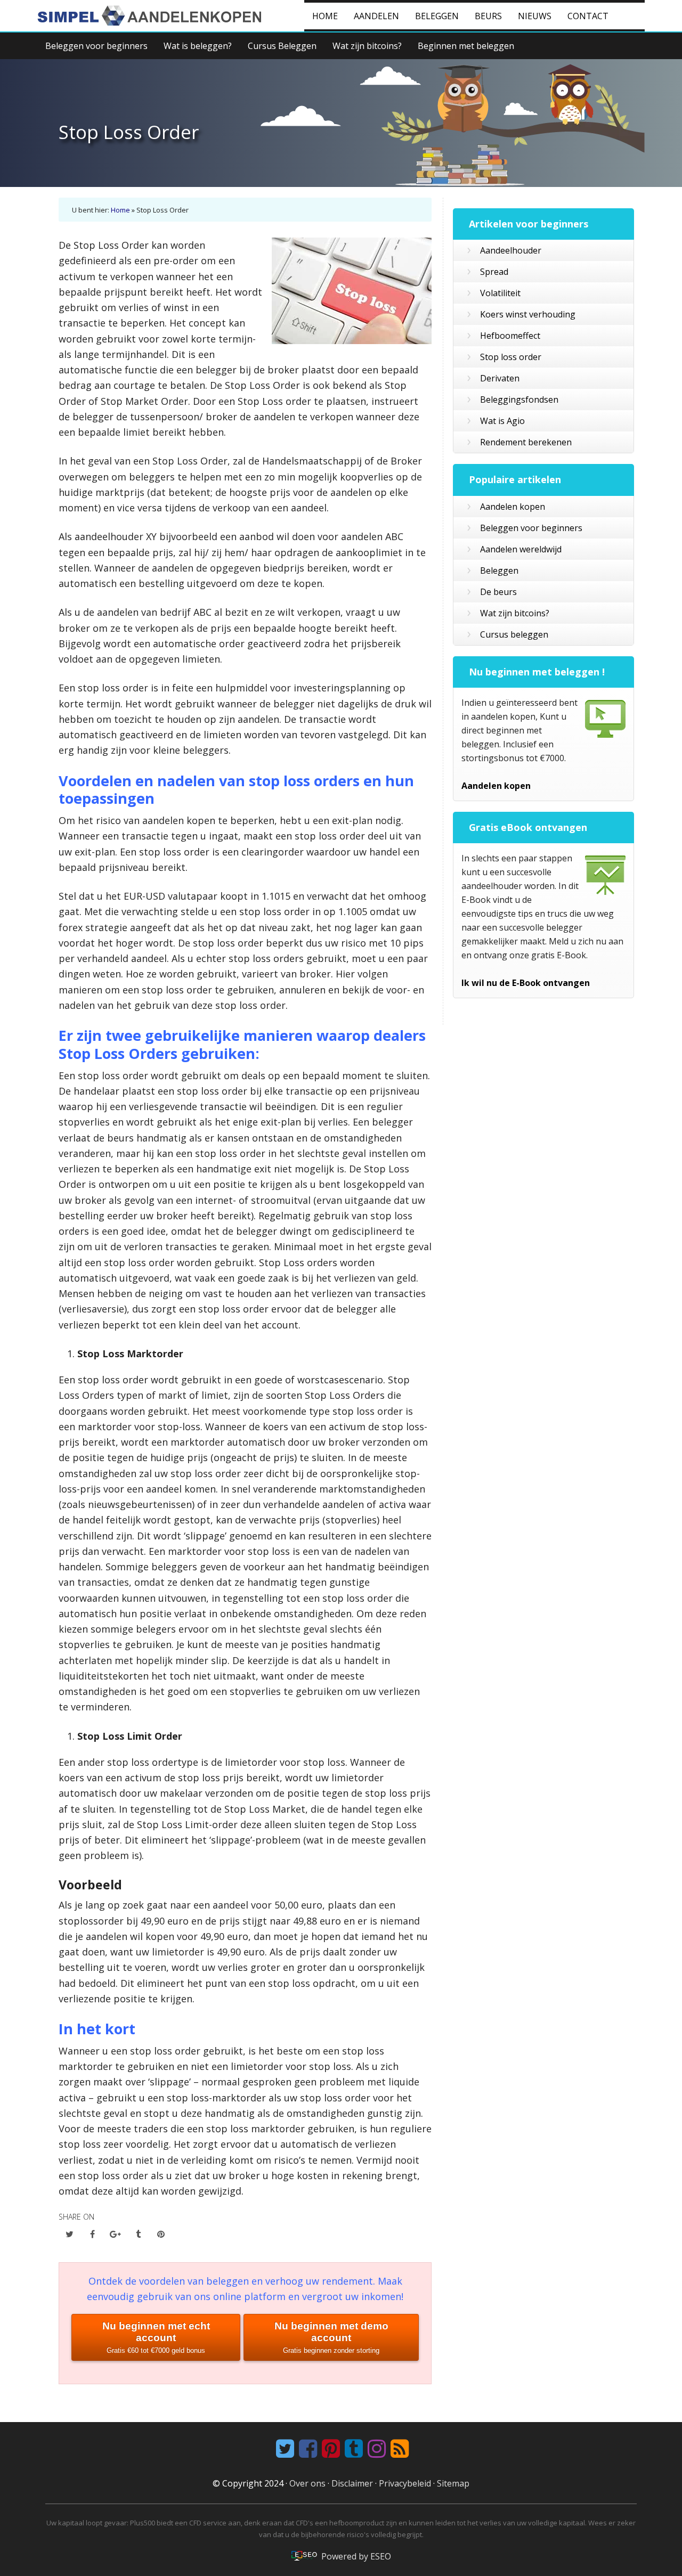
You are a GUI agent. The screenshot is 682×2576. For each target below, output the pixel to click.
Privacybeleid (405, 2483)
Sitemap (453, 2483)
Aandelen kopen (513, 507)
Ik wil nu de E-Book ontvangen (526, 983)
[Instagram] (375, 2449)
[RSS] (398, 2449)
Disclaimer (352, 2483)
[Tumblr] (352, 2449)
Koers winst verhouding (528, 314)
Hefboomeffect (510, 336)
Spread (494, 272)
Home (120, 210)
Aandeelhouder (511, 250)
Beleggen (499, 570)
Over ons (307, 2483)
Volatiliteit (500, 293)
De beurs (498, 592)
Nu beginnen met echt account (156, 2337)
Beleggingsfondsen (519, 400)
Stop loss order (511, 357)
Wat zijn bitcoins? (515, 613)
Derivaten (500, 378)
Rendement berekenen (526, 442)
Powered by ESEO (356, 2556)
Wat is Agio (502, 421)
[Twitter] (284, 2449)
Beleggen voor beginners (531, 528)
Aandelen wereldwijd (521, 549)
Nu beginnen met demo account (331, 2337)
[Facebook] (307, 2449)
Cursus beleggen (514, 634)
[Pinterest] (330, 2449)
